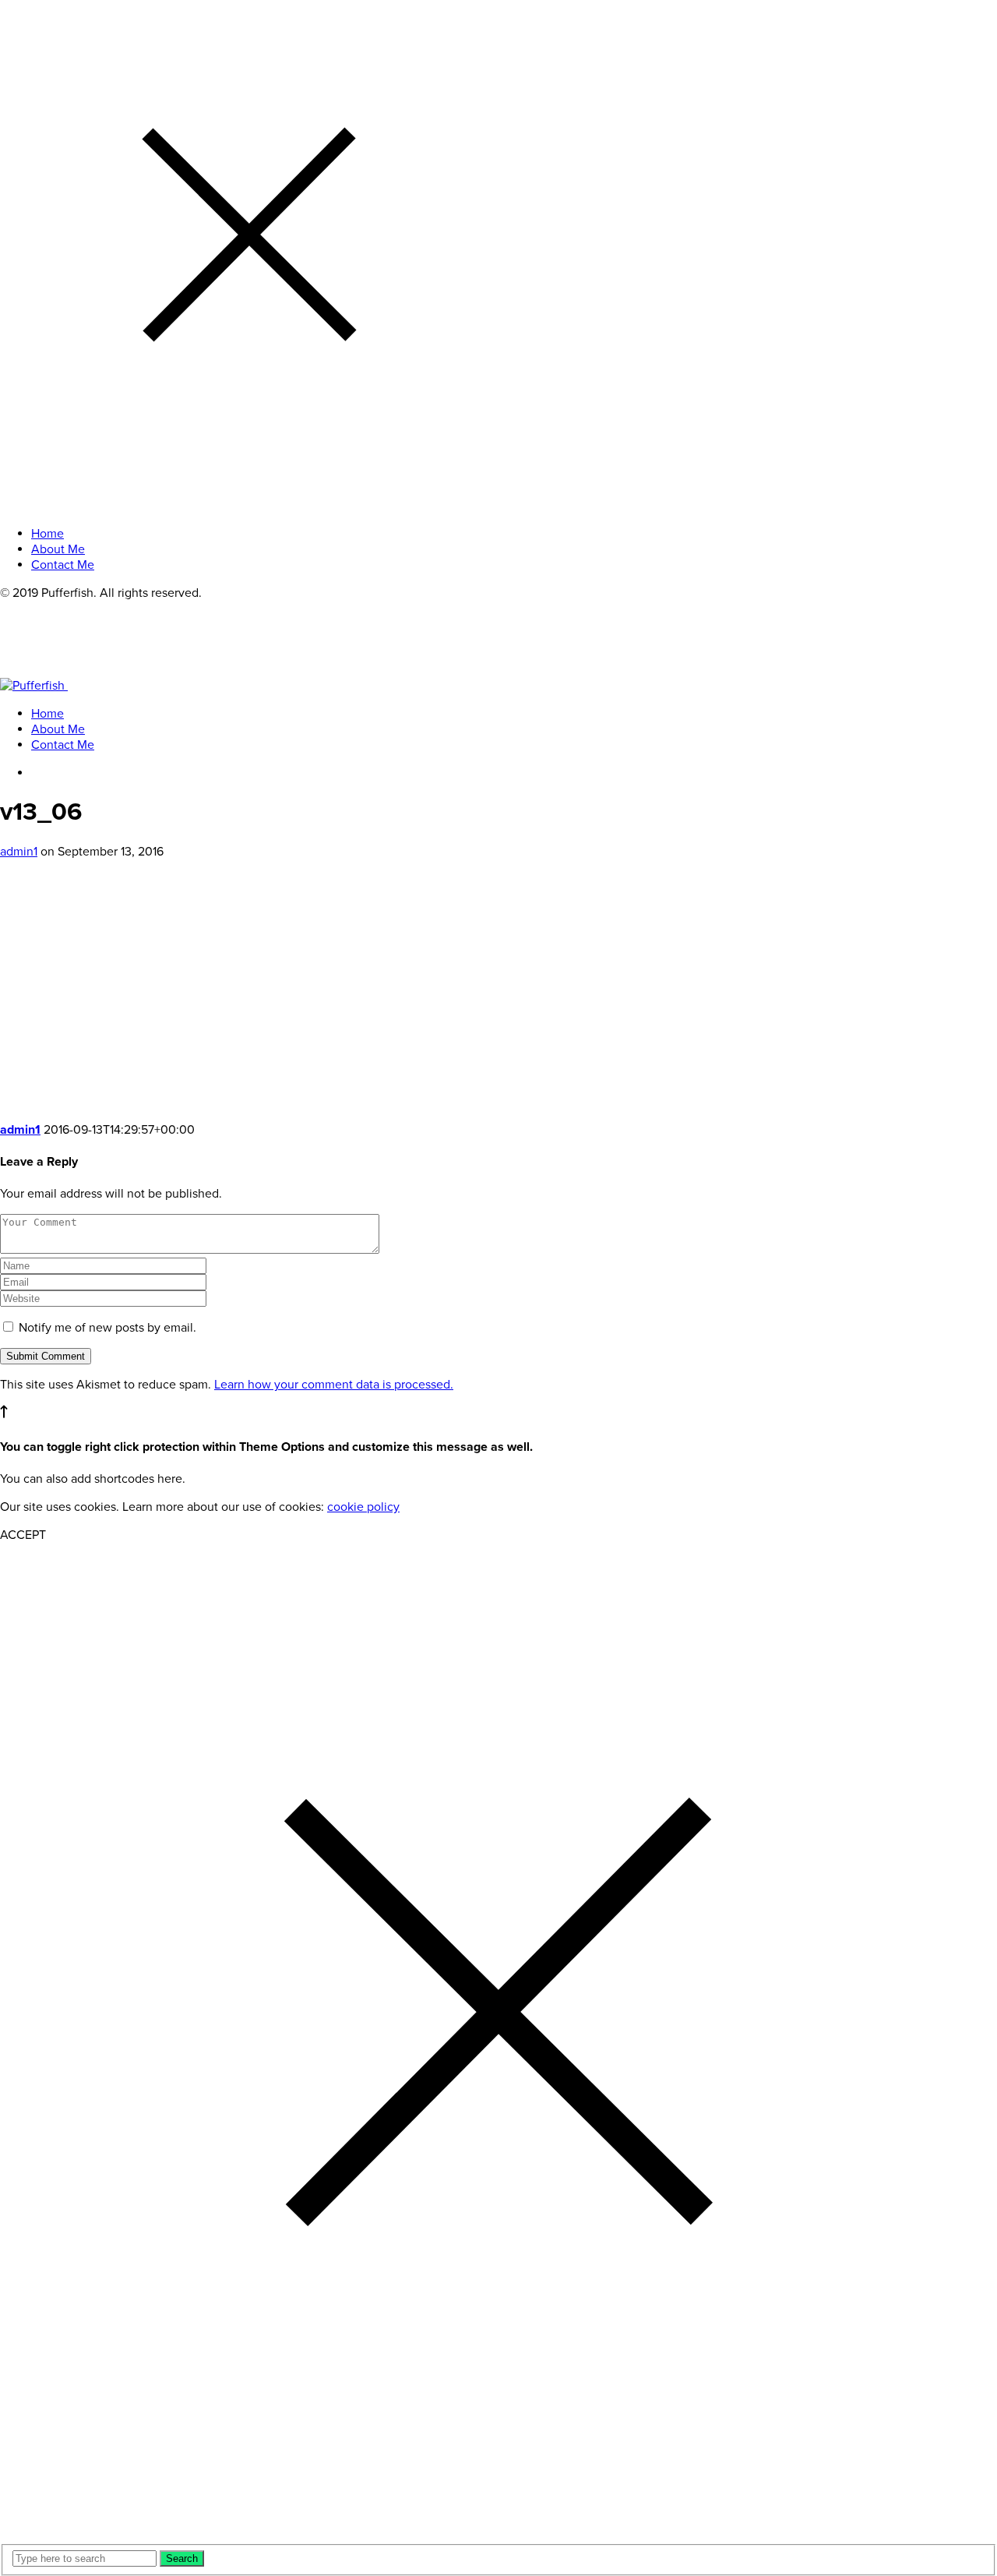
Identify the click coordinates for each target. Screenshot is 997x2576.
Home (48, 714)
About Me (58, 729)
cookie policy (363, 1507)
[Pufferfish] (61, 686)
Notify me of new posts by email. (107, 1328)
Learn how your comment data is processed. (334, 1385)
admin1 (19, 852)
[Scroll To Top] (4, 1414)
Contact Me (63, 745)
